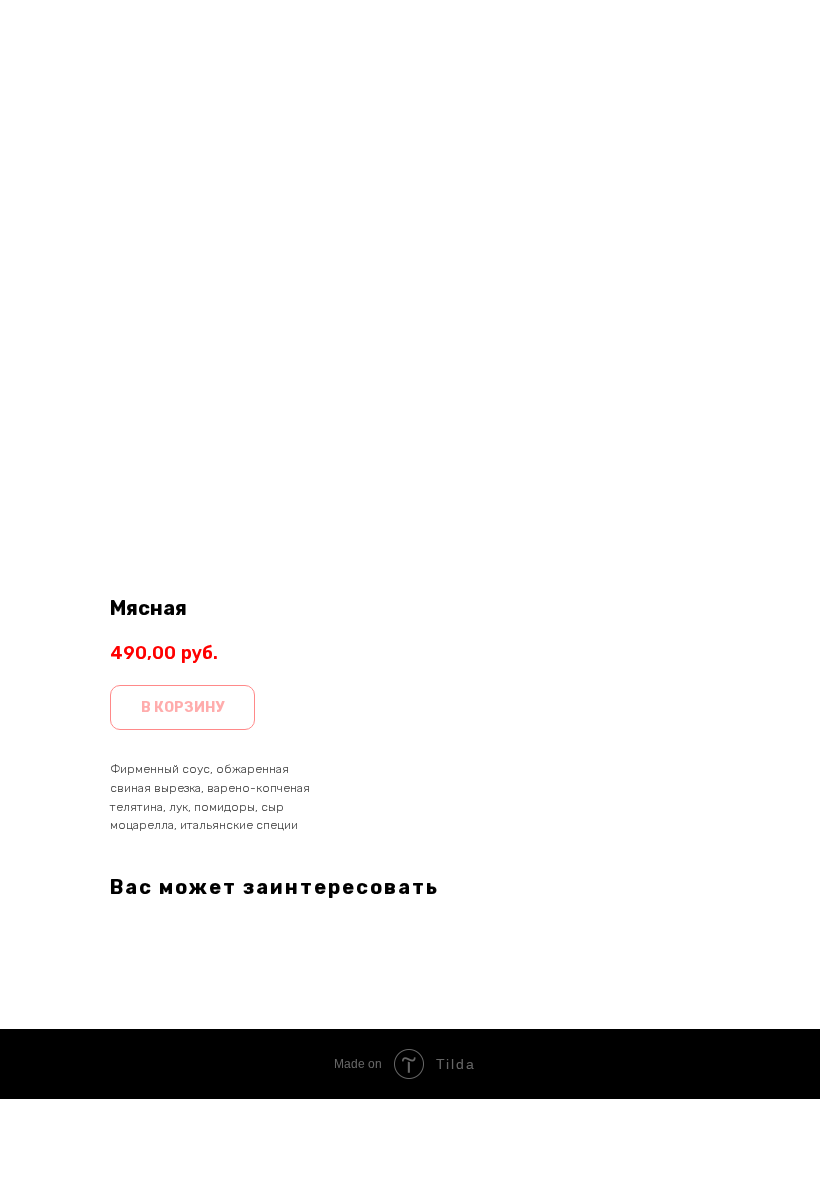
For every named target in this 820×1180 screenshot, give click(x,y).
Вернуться (66, 29)
